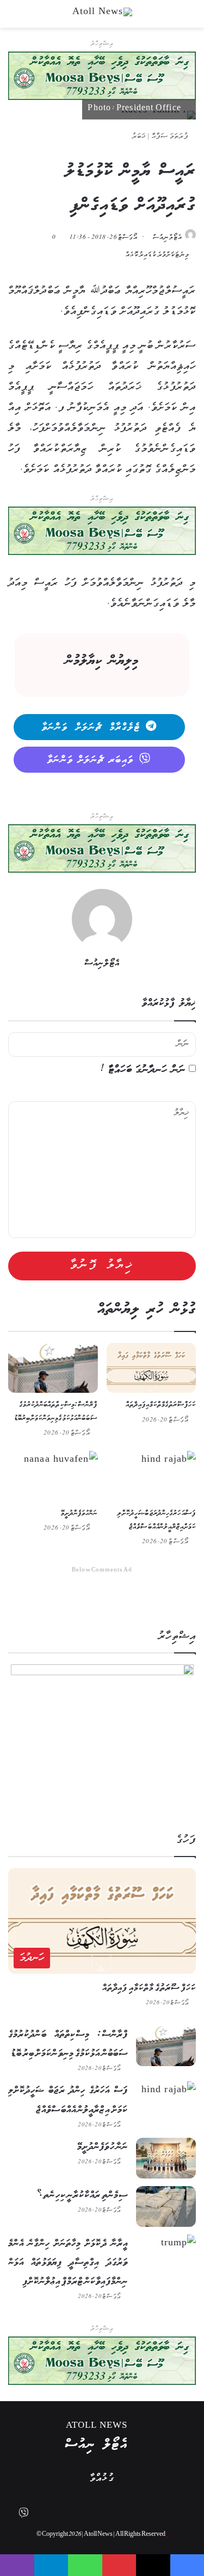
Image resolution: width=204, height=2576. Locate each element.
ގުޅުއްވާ (102, 2479)
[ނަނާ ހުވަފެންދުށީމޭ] (53, 1476)
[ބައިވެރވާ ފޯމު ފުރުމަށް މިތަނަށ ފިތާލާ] (102, 531)
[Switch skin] (171, 18)
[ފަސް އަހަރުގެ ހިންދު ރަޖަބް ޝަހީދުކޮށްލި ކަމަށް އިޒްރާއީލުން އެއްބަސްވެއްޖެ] (152, 1476)
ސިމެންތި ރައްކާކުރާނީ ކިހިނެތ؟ (82, 2195)
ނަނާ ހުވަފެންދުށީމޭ (79, 1514)
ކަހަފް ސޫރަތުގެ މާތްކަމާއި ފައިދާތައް (161, 1405)
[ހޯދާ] (14, 18)
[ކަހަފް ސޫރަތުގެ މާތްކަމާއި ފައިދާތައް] (152, 1368)
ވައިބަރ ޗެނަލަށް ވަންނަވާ (91, 760)
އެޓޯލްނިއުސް (168, 238)
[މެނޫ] (190, 18)
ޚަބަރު (139, 137)
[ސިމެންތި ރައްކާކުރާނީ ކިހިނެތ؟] (166, 2206)
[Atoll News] (102, 14)
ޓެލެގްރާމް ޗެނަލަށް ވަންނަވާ (91, 728)
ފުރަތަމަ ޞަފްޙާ (171, 137)
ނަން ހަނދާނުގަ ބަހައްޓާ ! (143, 1070)
